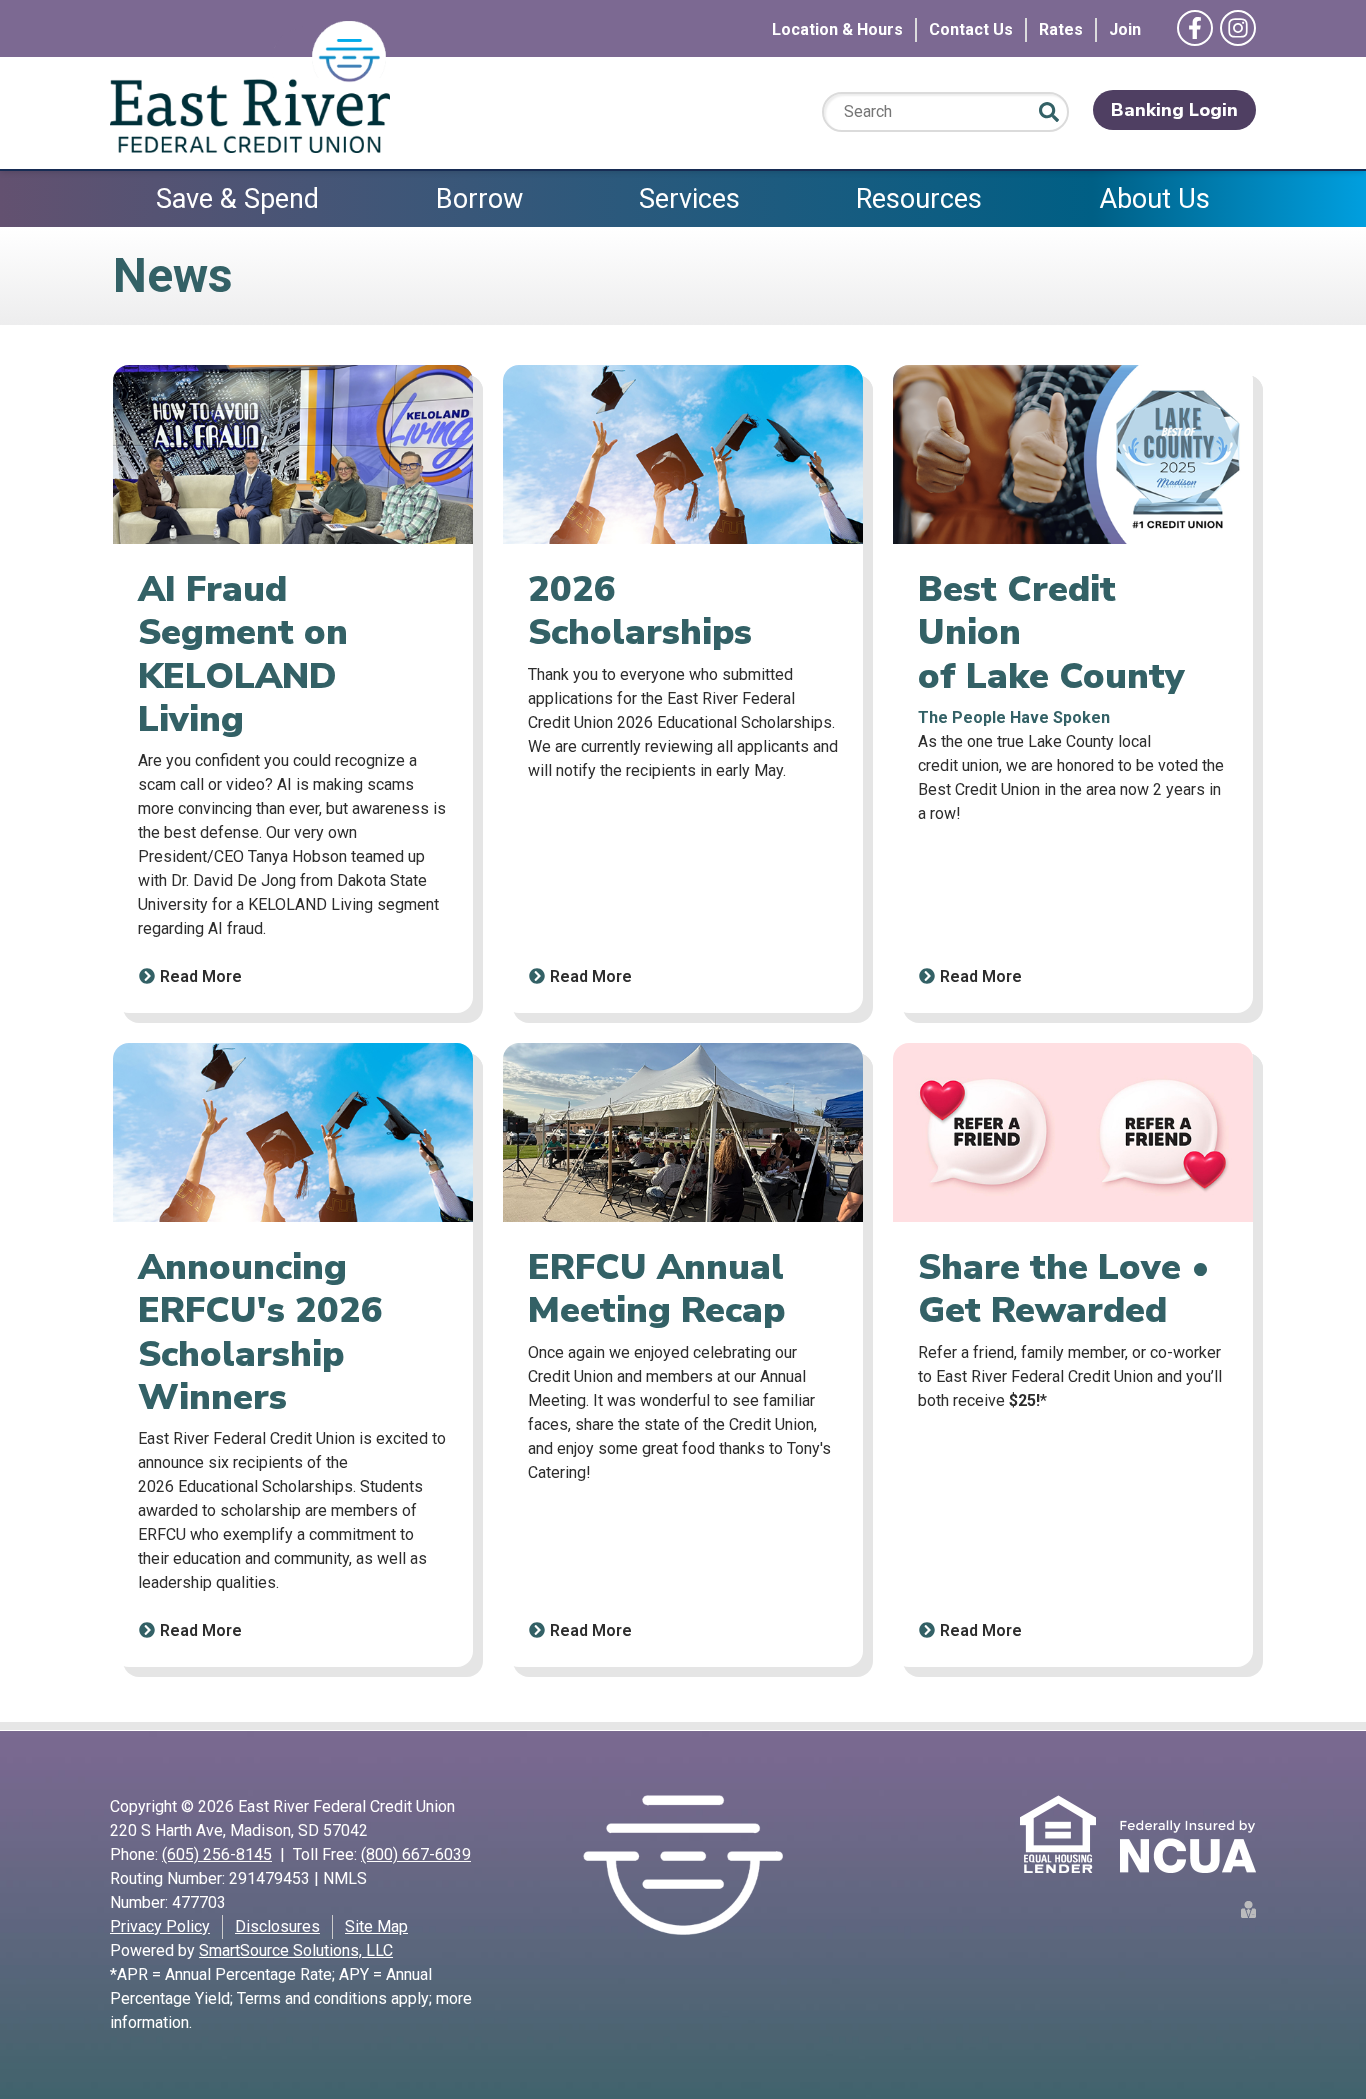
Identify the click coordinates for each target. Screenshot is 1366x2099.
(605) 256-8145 (217, 1854)
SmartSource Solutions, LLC (296, 1950)
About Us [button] (1154, 199)
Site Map (376, 1926)
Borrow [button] (479, 199)
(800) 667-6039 (416, 1854)
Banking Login (1174, 110)
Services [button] (689, 199)
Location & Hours (837, 29)
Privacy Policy (160, 1926)
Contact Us (971, 29)
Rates (1061, 29)
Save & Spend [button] (237, 199)
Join (1125, 29)
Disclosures (277, 1926)
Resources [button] (919, 199)
